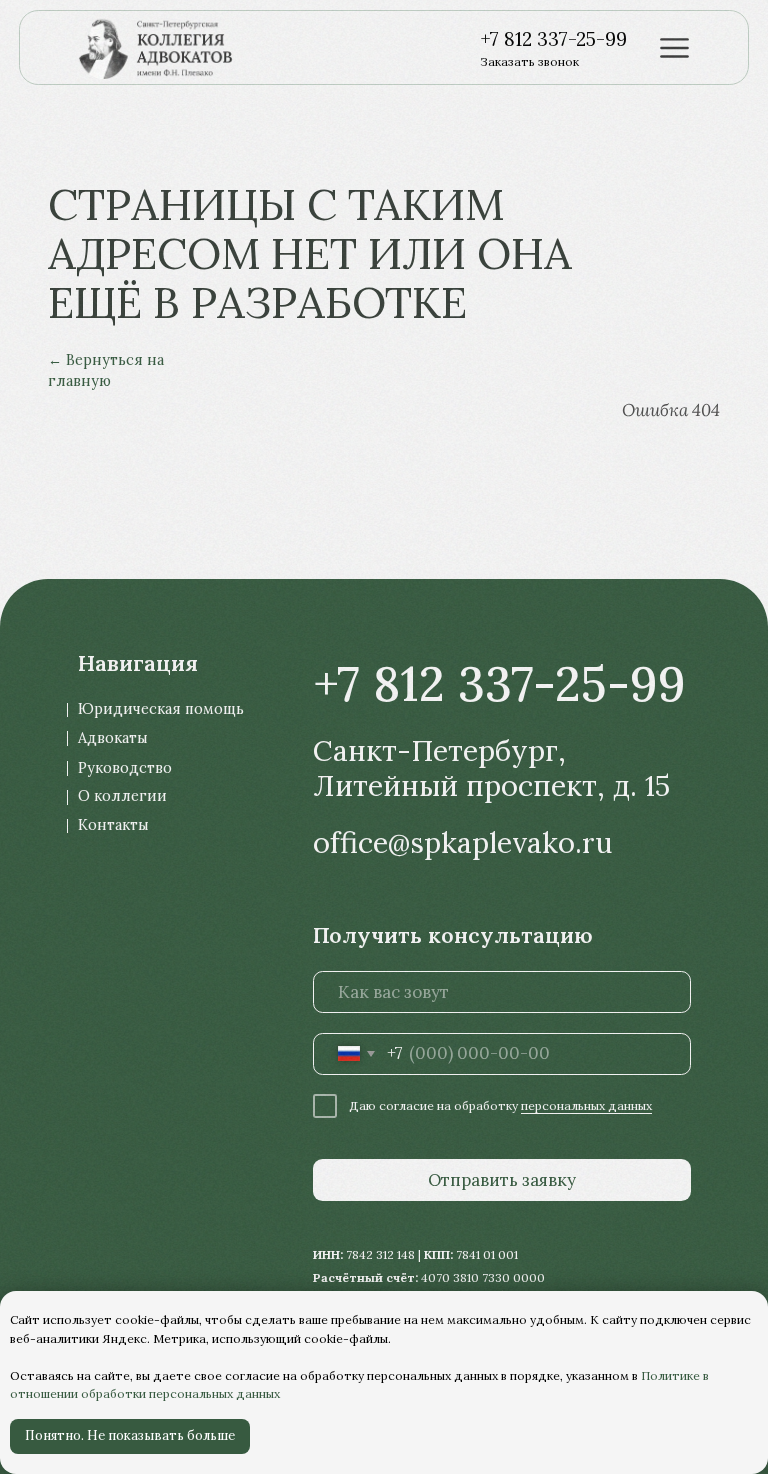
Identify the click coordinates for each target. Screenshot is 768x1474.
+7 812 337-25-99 (553, 39)
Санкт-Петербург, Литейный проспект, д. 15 (491, 768)
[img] (165, 48)
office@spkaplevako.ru (462, 842)
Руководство (125, 768)
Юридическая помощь (161, 709)
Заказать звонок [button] (529, 61)
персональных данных (586, 1105)
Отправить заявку (502, 1180)
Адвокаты (113, 738)
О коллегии (122, 796)
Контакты (113, 825)
